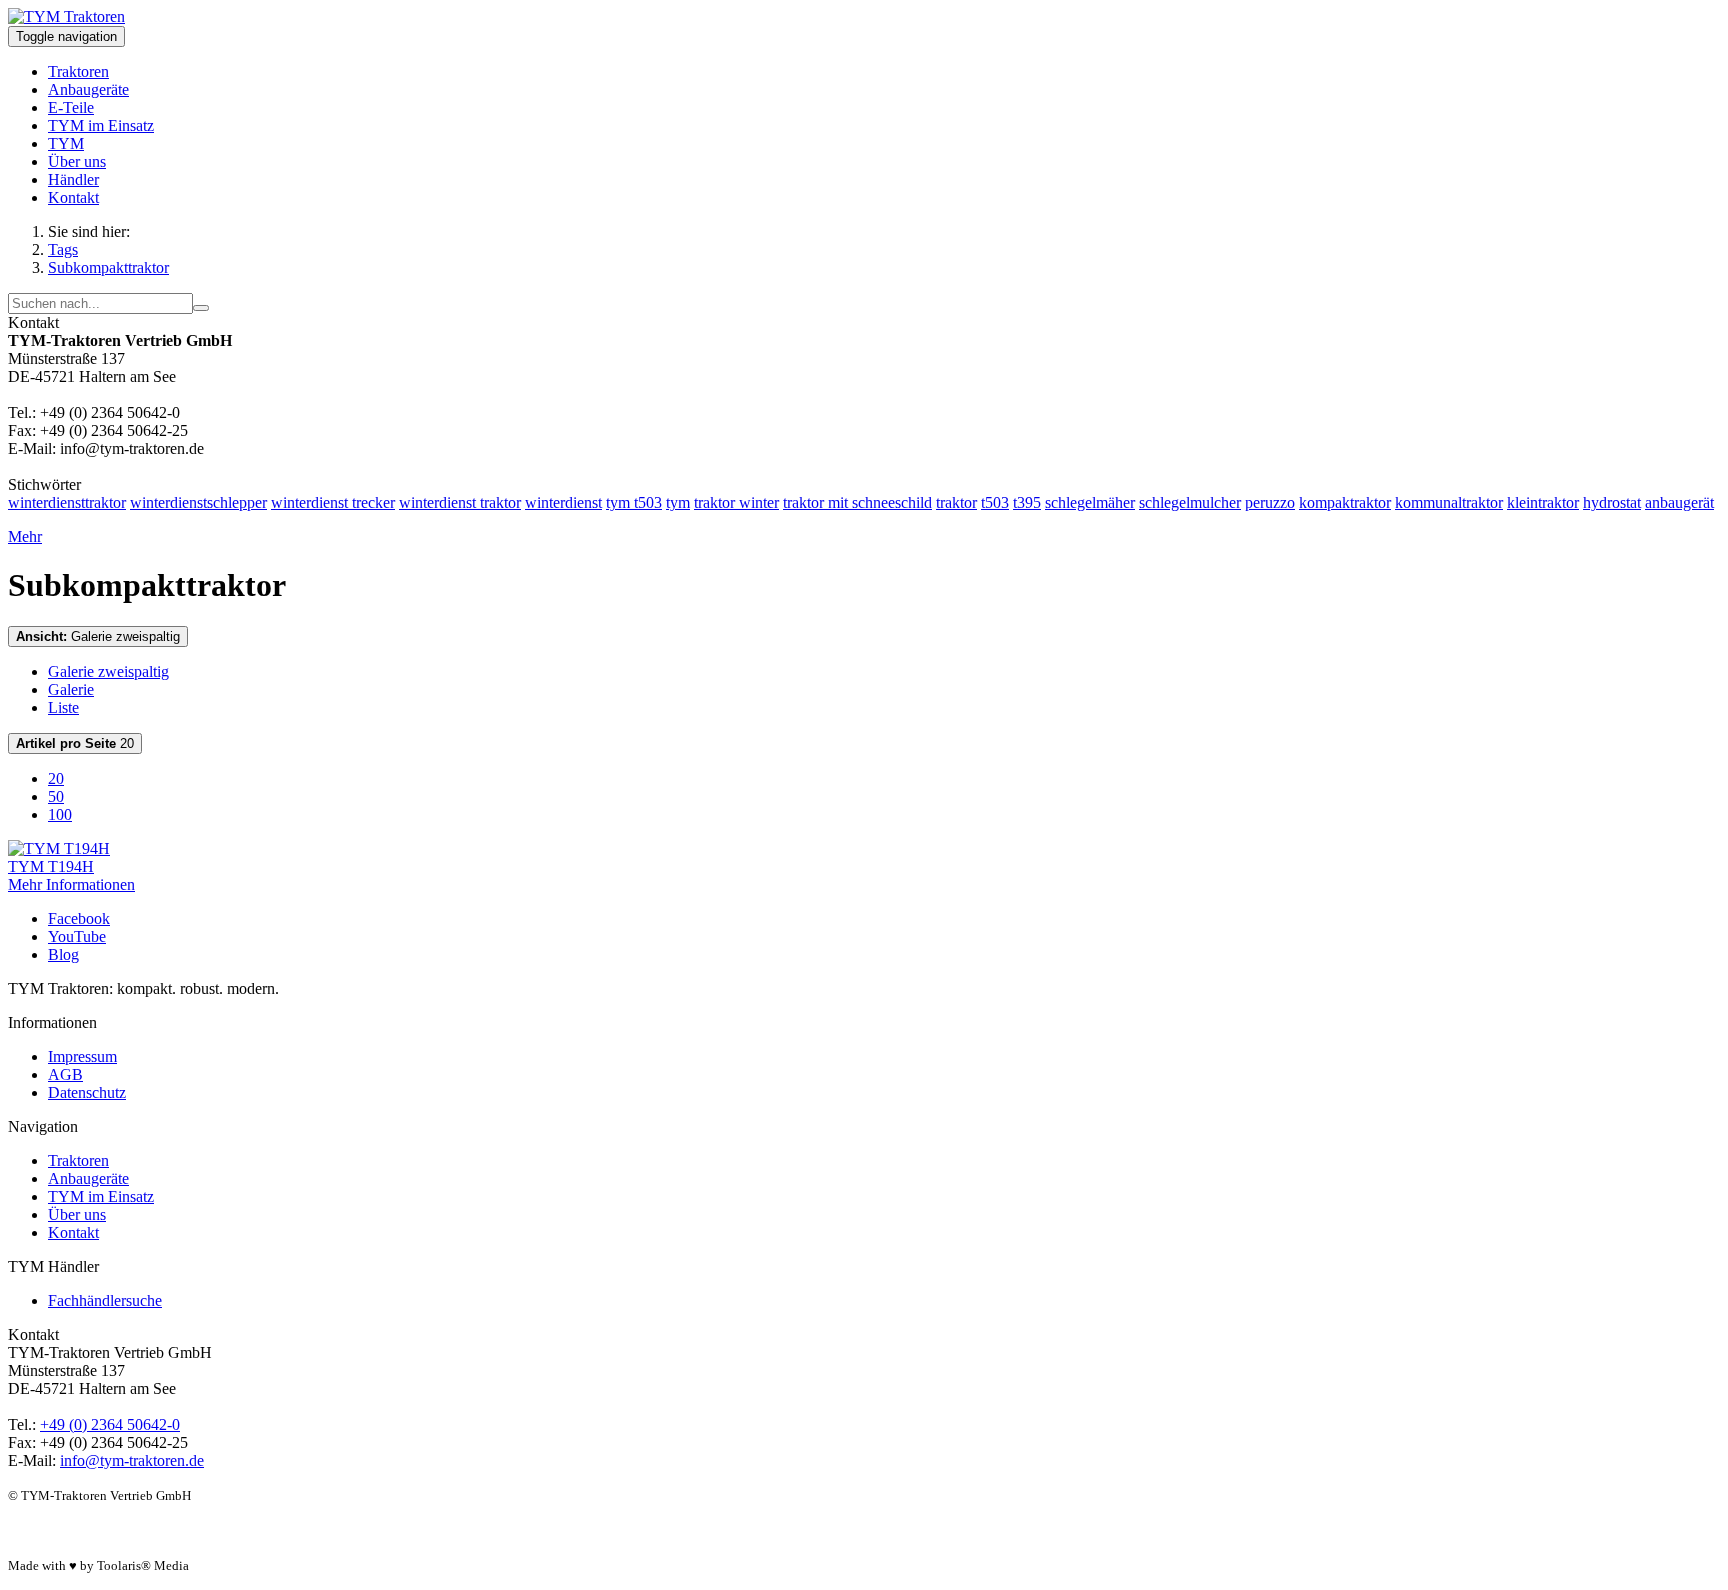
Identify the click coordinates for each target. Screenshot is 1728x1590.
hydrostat (1612, 502)
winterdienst (563, 502)
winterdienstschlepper (198, 502)
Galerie (71, 689)
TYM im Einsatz (101, 125)
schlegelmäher (1090, 502)
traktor (956, 502)
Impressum (82, 1056)
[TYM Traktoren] (66, 16)
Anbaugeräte (88, 89)
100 (60, 814)
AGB (65, 1074)
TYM (66, 143)
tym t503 (634, 502)
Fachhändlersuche (105, 1300)
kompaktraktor (1345, 502)
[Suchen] (201, 308)
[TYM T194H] (59, 848)
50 (56, 796)
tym (678, 502)
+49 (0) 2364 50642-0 (110, 1424)
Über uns (77, 161)
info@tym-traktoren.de (132, 1460)
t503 (995, 502)
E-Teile (71, 107)
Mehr (25, 536)
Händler (73, 179)
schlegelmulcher (1190, 502)
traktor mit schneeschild (857, 502)
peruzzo (1270, 502)
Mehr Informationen (71, 884)
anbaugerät (1679, 502)
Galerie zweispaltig (98, 636)
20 (75, 743)
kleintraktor (1543, 502)
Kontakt (73, 197)
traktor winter (736, 502)
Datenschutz (87, 1092)
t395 (1027, 502)
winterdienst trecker (333, 502)
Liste (63, 707)
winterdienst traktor (460, 502)
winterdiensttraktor (67, 502)
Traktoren (78, 71)
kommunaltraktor (1449, 502)
